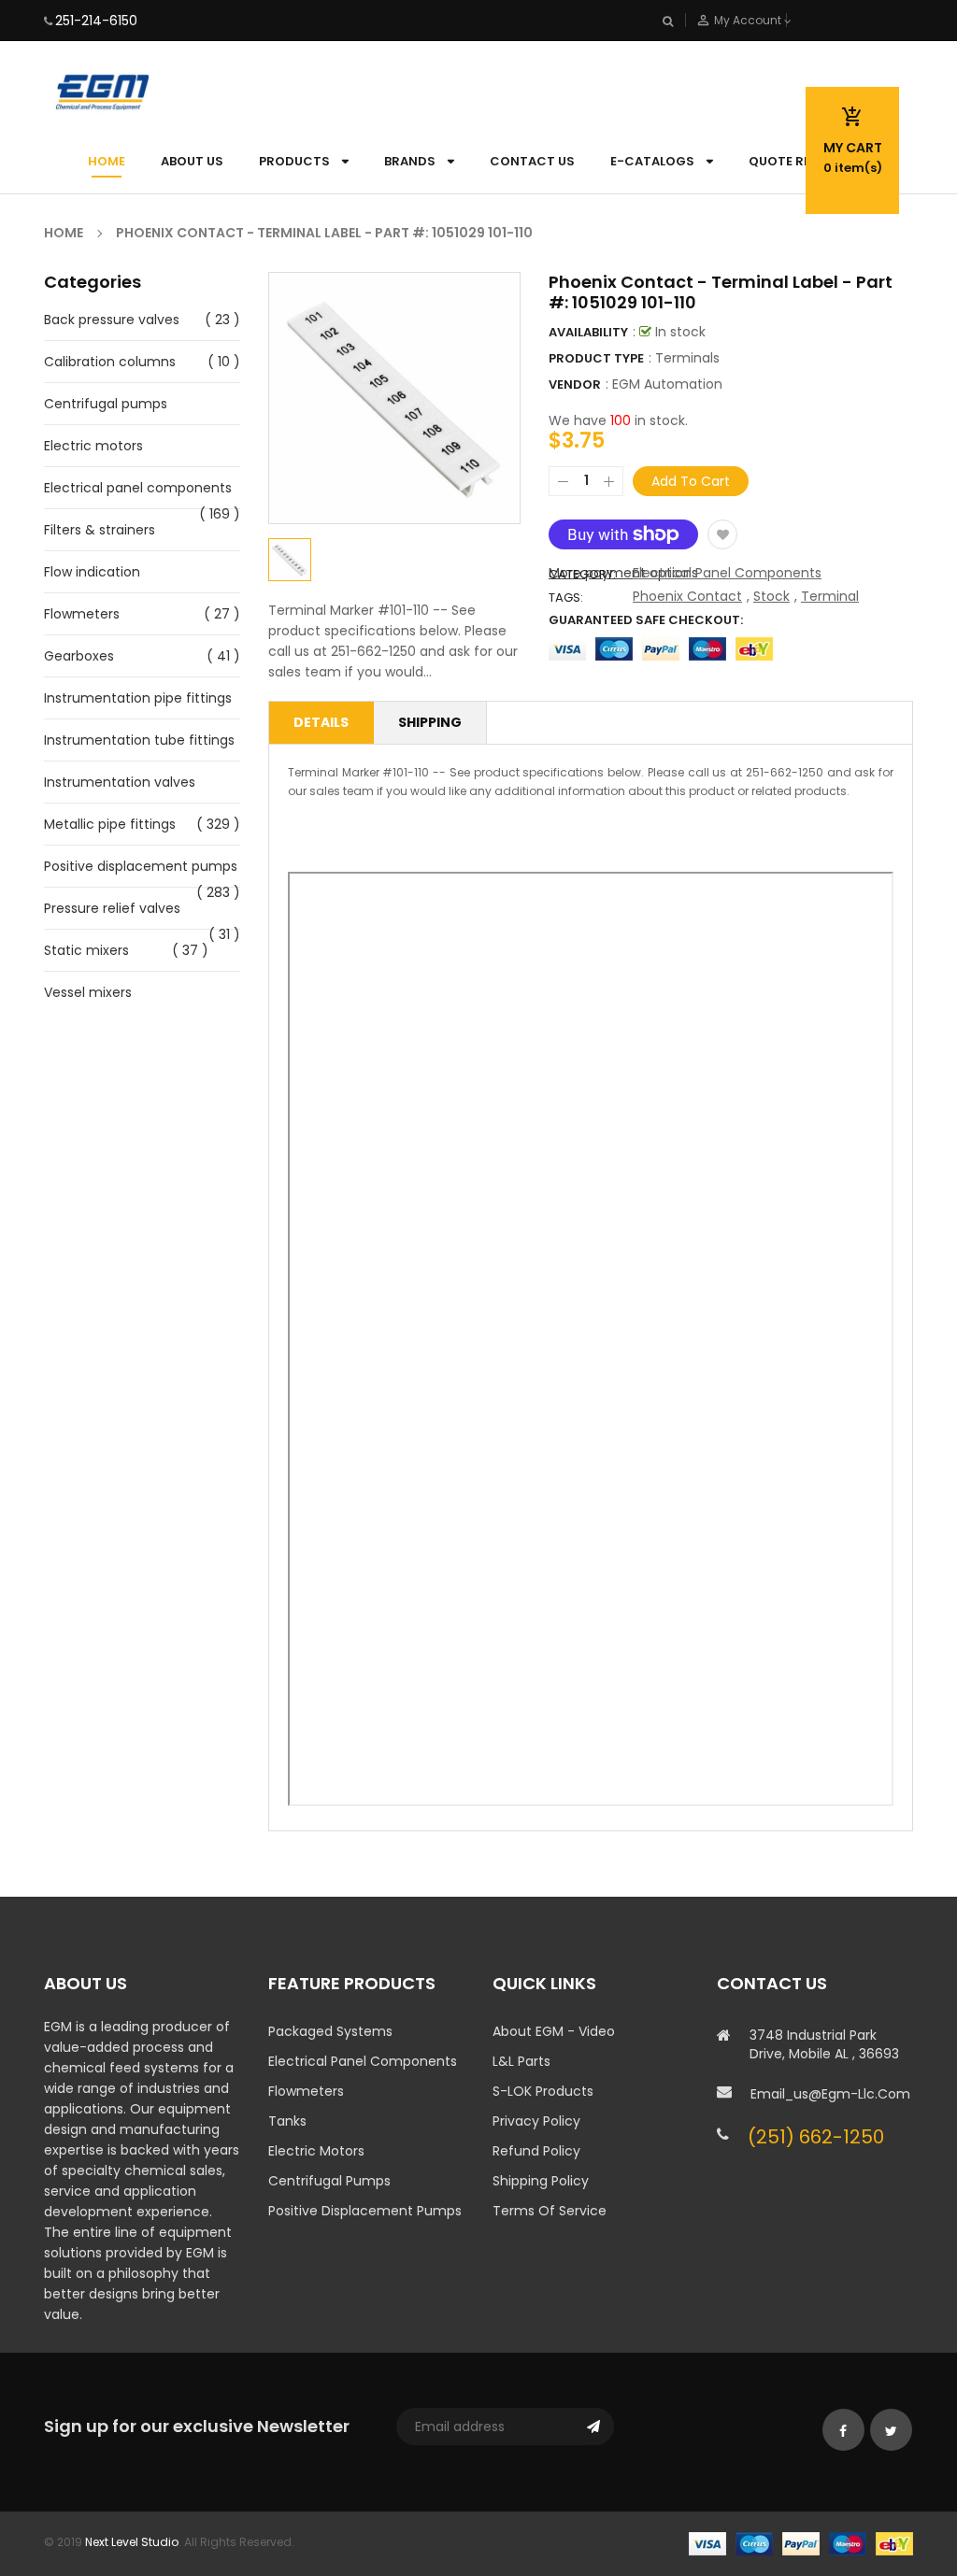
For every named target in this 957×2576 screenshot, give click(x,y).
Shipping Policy (541, 2181)
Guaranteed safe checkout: (646, 620)
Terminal (830, 596)
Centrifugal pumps (106, 404)
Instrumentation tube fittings (139, 740)
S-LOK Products (543, 2091)
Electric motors (93, 446)
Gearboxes (79, 656)
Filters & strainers (100, 530)
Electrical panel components (138, 488)
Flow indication (92, 572)
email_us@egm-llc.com (830, 2094)
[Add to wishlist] (722, 534)
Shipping (430, 722)
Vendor (575, 384)
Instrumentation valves (120, 782)
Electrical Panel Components (727, 573)
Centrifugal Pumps (329, 2181)
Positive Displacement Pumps (365, 2211)
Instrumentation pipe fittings (138, 698)
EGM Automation (667, 384)
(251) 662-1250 (816, 2137)
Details (321, 722)
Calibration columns (110, 362)
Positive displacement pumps (141, 866)
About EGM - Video (554, 2031)
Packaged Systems (330, 2031)
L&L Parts (521, 2061)
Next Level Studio (132, 2542)
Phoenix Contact (687, 596)
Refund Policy (536, 2151)
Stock (771, 596)
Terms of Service (550, 2211)
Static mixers (86, 950)
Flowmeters (82, 614)
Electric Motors (316, 2151)
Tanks (287, 2121)
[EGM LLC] (801, 2543)
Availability (588, 332)
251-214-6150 (96, 21)
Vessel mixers (88, 992)
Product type (596, 358)
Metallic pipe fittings (110, 824)
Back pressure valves (112, 320)
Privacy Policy (536, 2121)
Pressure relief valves (112, 908)
